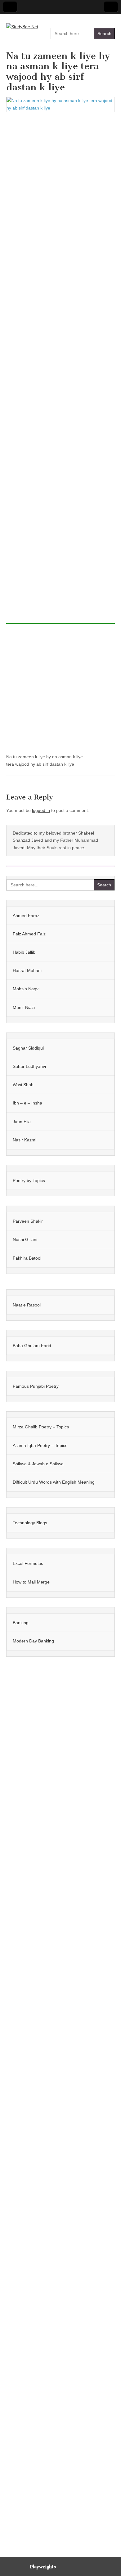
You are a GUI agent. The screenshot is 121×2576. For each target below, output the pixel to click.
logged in (41, 810)
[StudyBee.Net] (22, 22)
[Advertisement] (60, 370)
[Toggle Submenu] (104, 916)
